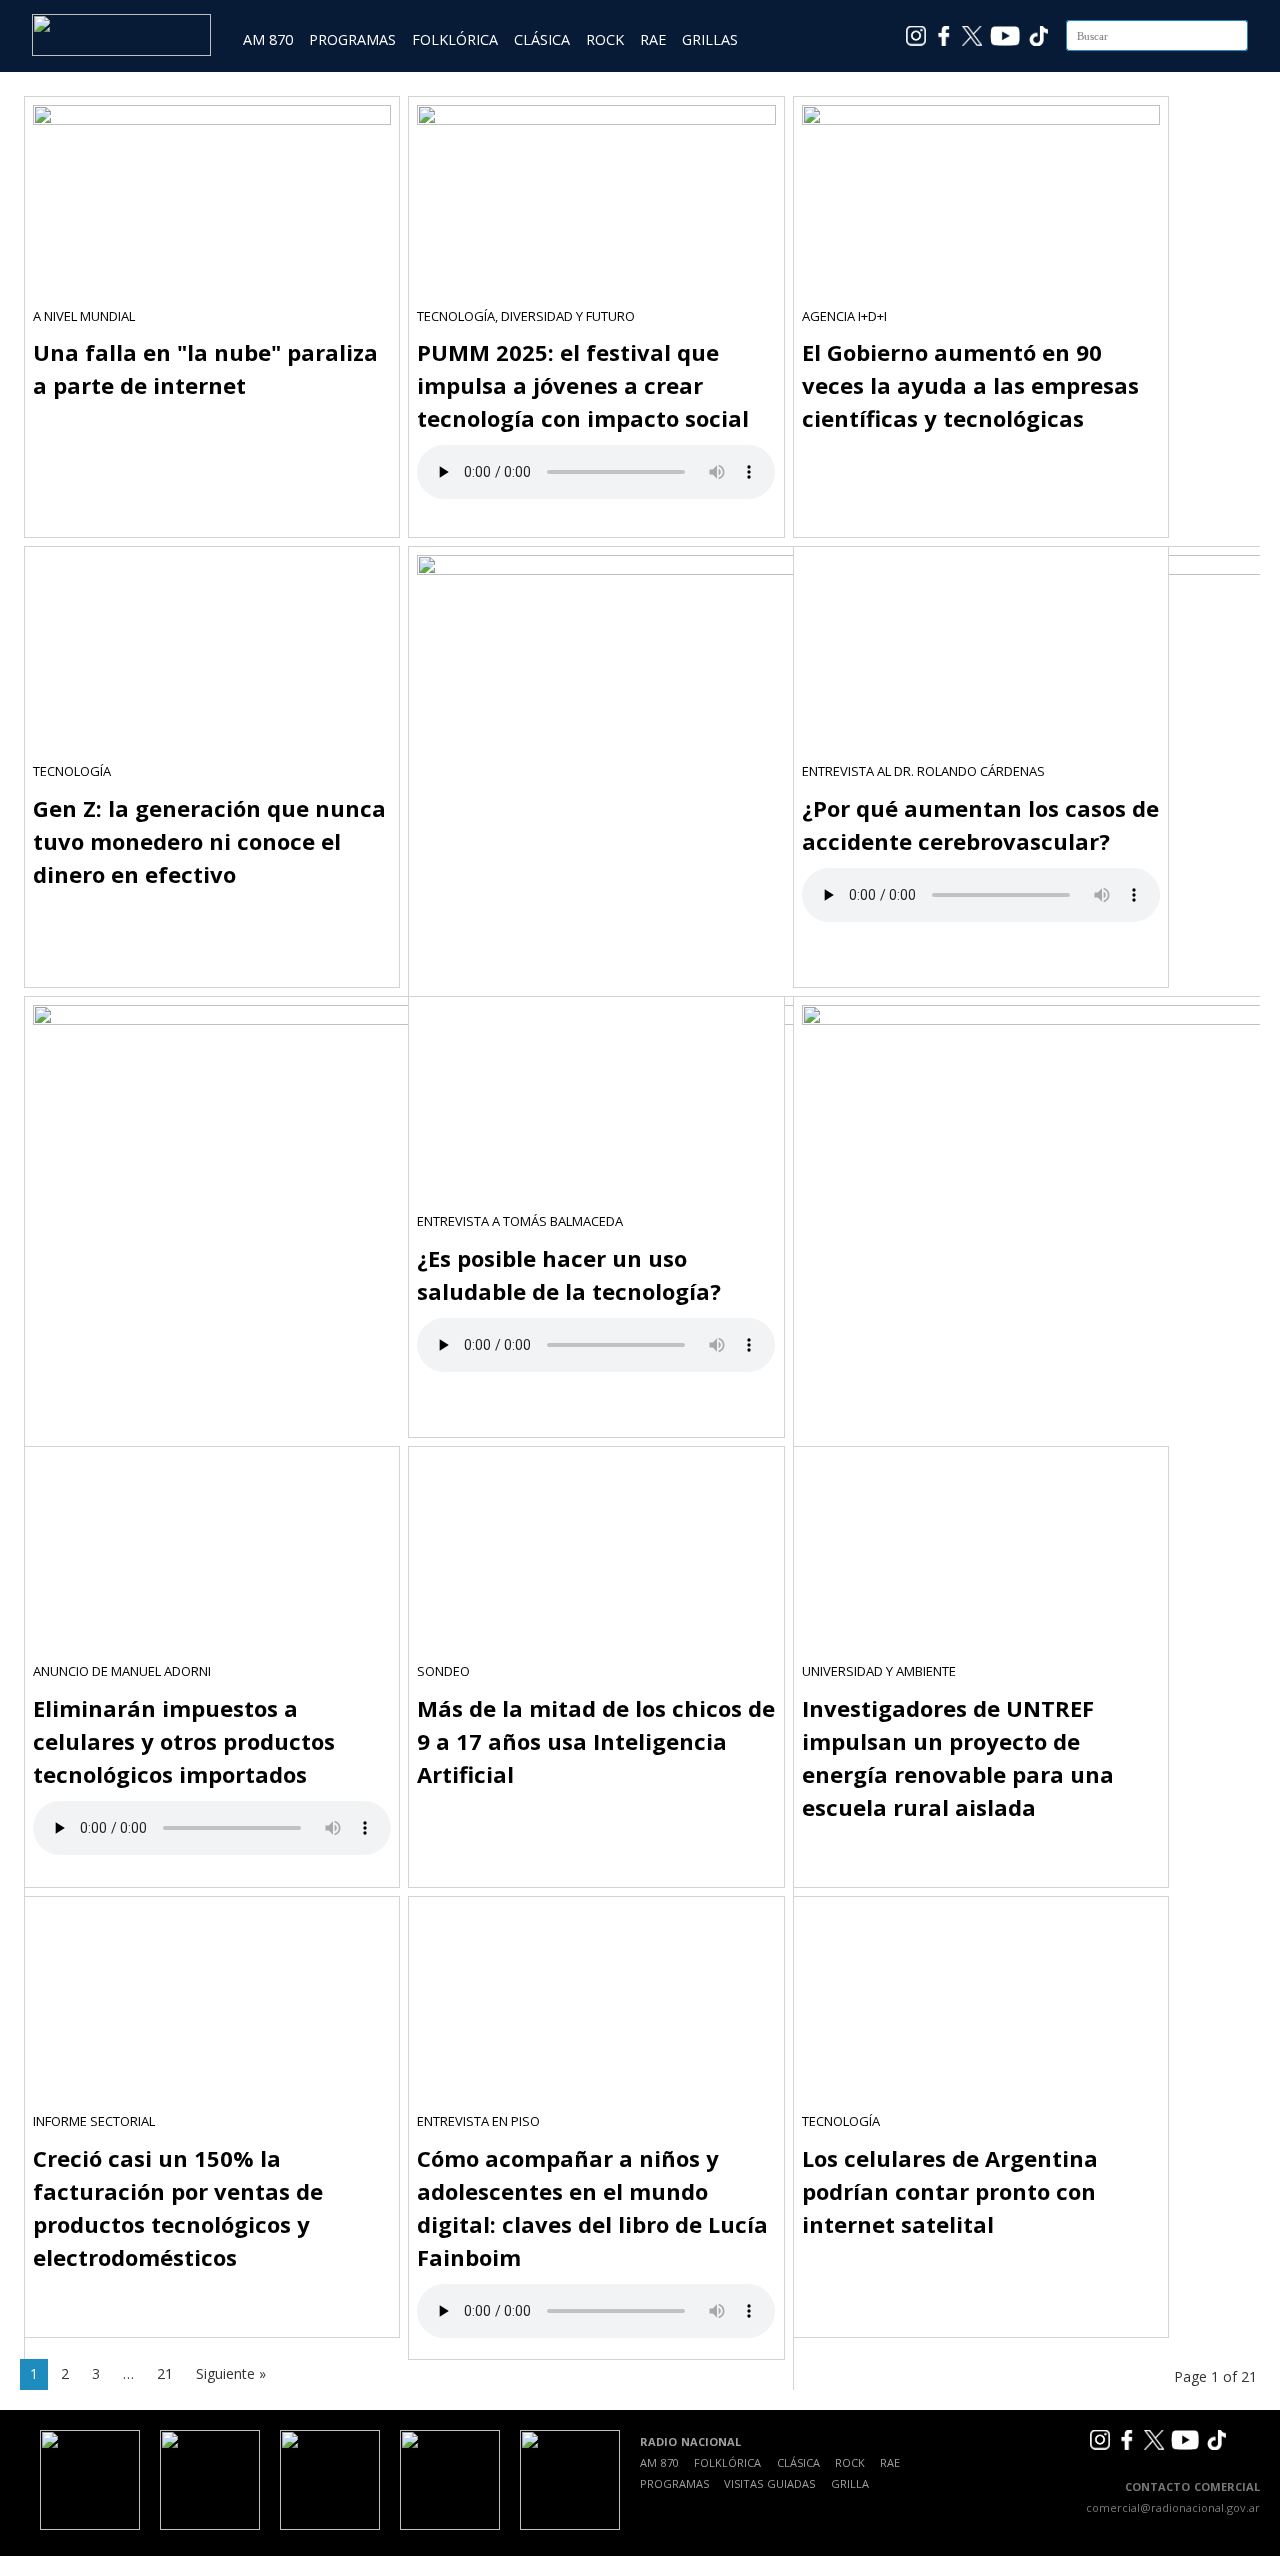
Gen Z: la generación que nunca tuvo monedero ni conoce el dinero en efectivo (209, 841)
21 (165, 2373)
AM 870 (268, 39)
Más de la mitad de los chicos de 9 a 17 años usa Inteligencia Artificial (596, 1741)
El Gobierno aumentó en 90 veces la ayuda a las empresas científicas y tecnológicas (970, 385)
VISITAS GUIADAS (769, 2483)
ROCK (605, 39)
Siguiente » (231, 2373)
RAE (653, 39)
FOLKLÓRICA (455, 39)
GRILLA (850, 2483)
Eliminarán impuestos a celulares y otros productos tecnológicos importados (184, 1741)
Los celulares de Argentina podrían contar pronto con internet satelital (950, 2191)
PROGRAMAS (352, 39)
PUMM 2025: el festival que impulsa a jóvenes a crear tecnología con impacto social (583, 385)
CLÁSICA (542, 39)
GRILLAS (710, 39)
